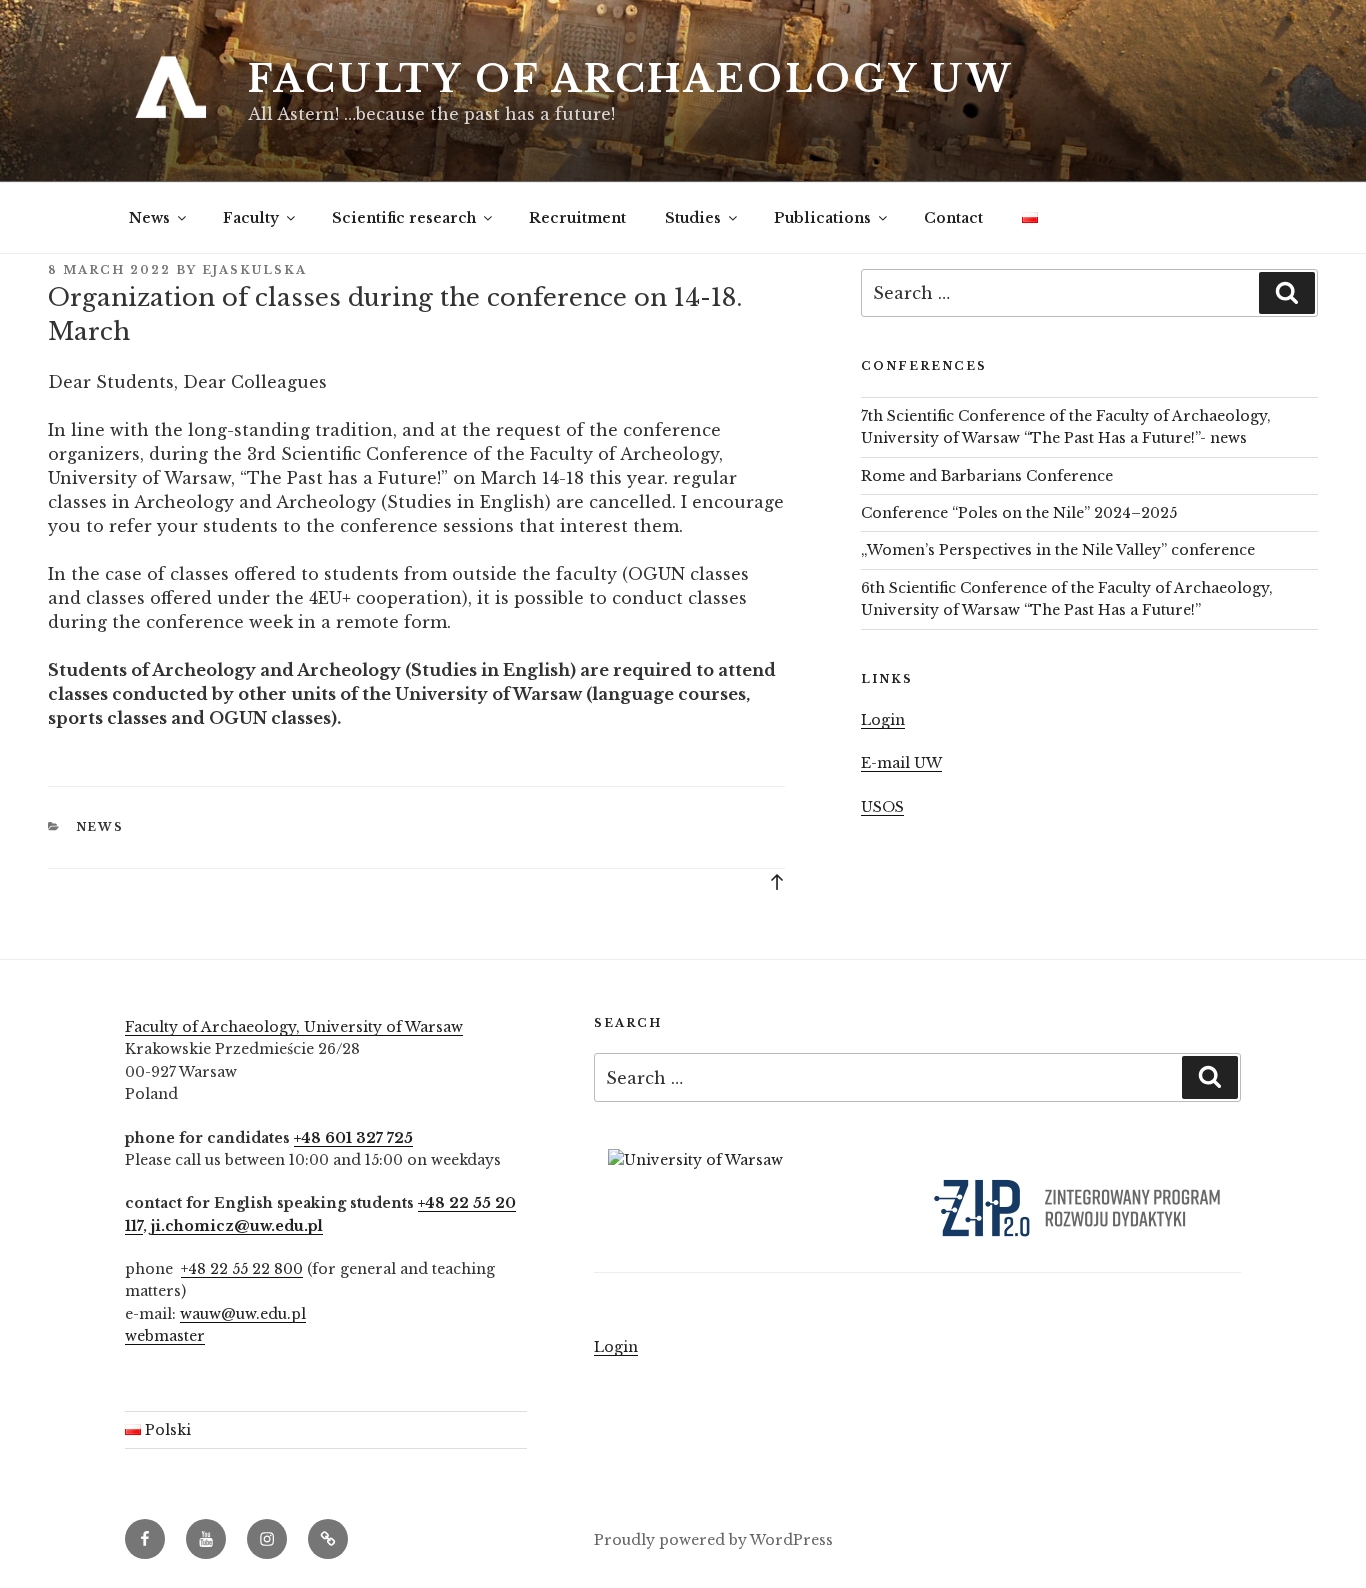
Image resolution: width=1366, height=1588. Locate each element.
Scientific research (404, 218)
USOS (882, 807)
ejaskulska (254, 270)
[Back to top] (777, 881)
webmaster (165, 1336)
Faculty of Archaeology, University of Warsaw (294, 1027)
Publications (822, 218)
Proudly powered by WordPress (713, 1540)
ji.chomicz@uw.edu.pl (237, 1226)
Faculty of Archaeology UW (631, 79)
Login (883, 720)
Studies (693, 218)
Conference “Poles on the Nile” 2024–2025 (1019, 513)
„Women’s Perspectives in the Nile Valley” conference (1058, 550)
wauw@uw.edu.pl (243, 1314)
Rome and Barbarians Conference (987, 476)
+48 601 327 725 (353, 1138)
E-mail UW (901, 763)
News (149, 218)
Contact (953, 218)
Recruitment (577, 218)
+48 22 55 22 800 (242, 1269)
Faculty (251, 218)
